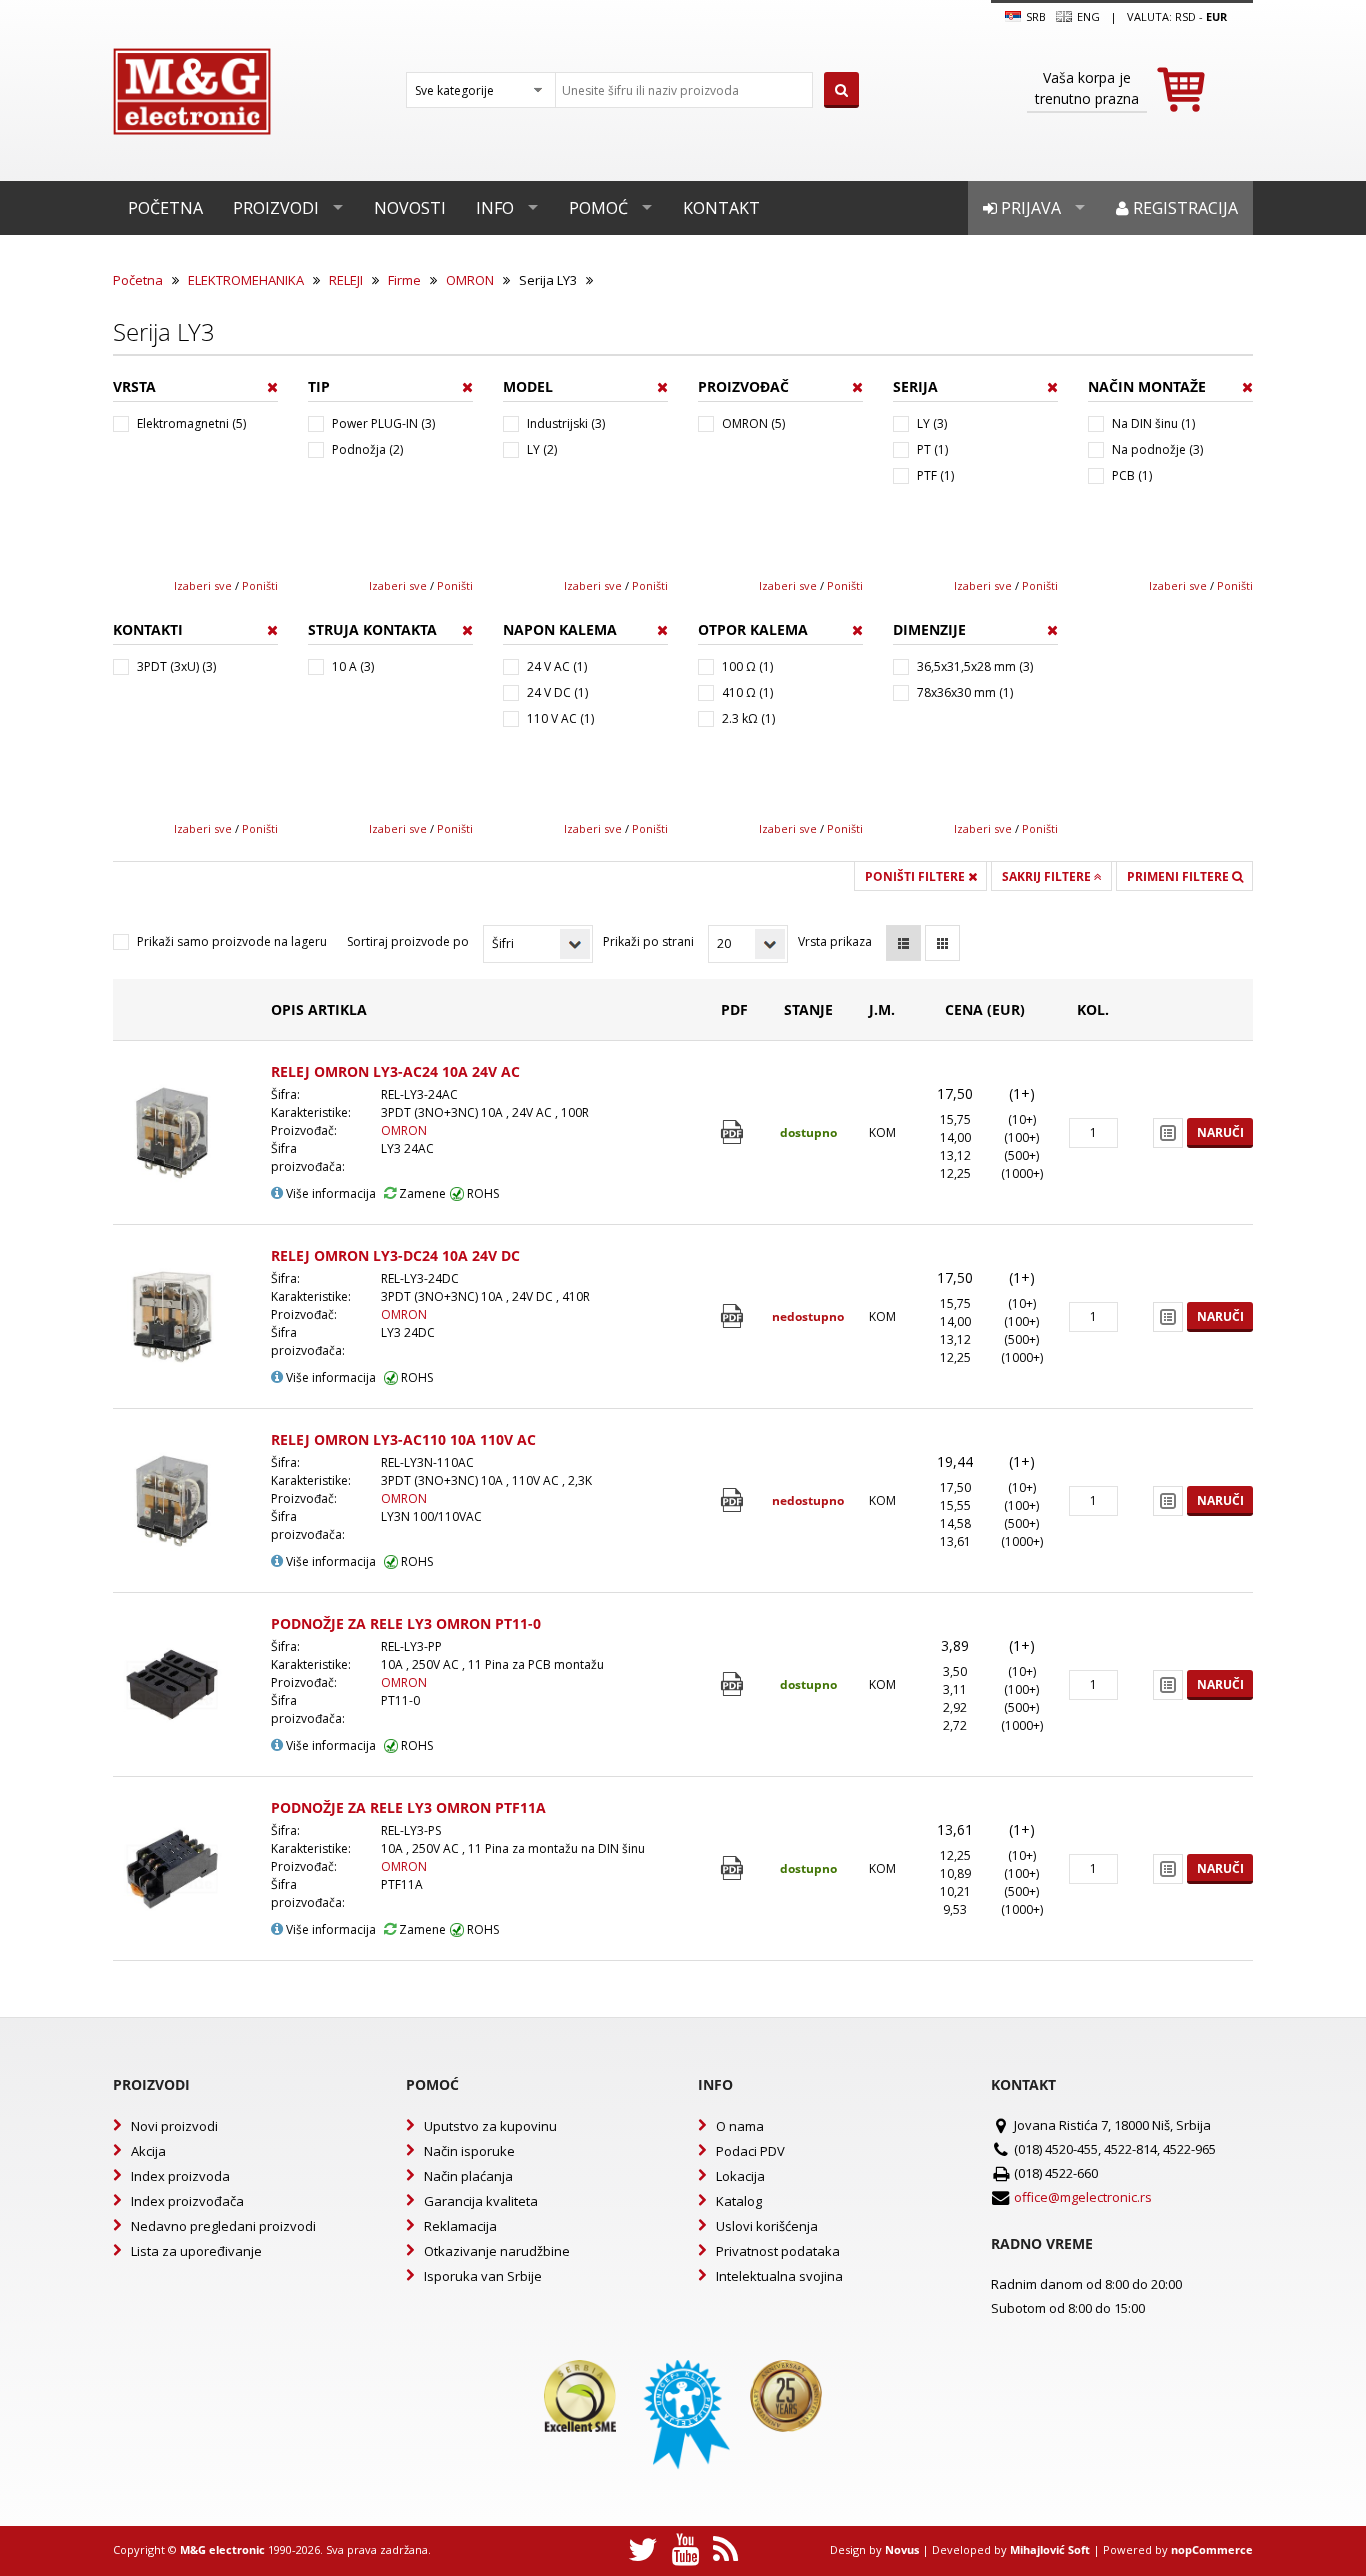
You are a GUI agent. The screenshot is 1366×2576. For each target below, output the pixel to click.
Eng (1087, 16)
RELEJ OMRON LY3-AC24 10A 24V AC (395, 1071)
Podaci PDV (750, 2151)
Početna (165, 208)
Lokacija (740, 2176)
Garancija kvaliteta (481, 2201)
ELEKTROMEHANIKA (246, 280)
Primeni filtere (1179, 876)
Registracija (1183, 208)
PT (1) (932, 449)
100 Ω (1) (747, 666)
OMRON (470, 280)
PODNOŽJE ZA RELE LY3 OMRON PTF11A (408, 1807)
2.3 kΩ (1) (748, 718)
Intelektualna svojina (779, 2276)
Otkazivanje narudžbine (497, 2251)
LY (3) (932, 423)
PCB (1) (1132, 475)
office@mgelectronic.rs (1083, 2197)
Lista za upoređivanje (196, 2251)
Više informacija (329, 1193)
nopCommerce (1212, 2549)
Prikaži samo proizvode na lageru (232, 941)
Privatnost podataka (778, 2251)
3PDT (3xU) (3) (176, 666)
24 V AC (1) (557, 666)
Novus (902, 2549)
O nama (740, 2126)
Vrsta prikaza (835, 941)
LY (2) (542, 449)
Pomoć (598, 208)
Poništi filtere (916, 876)
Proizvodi (276, 208)
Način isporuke (469, 2151)
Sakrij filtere (1048, 876)
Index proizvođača (187, 2201)
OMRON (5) (753, 423)
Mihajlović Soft (1050, 2549)
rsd (1185, 16)
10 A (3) (353, 666)
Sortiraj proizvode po (408, 941)
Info (495, 208)
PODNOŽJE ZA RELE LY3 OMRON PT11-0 (406, 1623)
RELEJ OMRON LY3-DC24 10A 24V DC (395, 1255)
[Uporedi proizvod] (1168, 1133)
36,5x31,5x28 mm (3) (975, 666)
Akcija (148, 2151)
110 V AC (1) (560, 718)
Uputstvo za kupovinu (490, 2126)
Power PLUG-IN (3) (383, 423)
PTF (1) (935, 475)
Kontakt (721, 208)
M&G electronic (222, 2549)
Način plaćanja (468, 2176)
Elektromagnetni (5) (191, 423)
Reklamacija (460, 2226)
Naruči (1220, 1132)
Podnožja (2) (367, 449)
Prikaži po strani (648, 941)
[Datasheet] (734, 1132)
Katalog (739, 2201)
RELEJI (346, 280)
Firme (404, 280)
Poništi (260, 585)
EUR (1216, 16)
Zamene (421, 1193)
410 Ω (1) (747, 692)
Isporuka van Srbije (483, 2276)
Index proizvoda (180, 2176)
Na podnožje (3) (1157, 449)
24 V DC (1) (557, 692)
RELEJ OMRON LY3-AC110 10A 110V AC (403, 1439)
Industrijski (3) (566, 423)
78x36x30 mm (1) (965, 692)
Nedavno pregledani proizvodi (223, 2226)
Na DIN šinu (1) (1153, 423)
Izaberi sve (203, 585)
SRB (1034, 16)
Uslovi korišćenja (767, 2226)
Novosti (410, 208)
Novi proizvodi (174, 2126)
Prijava (1029, 208)
